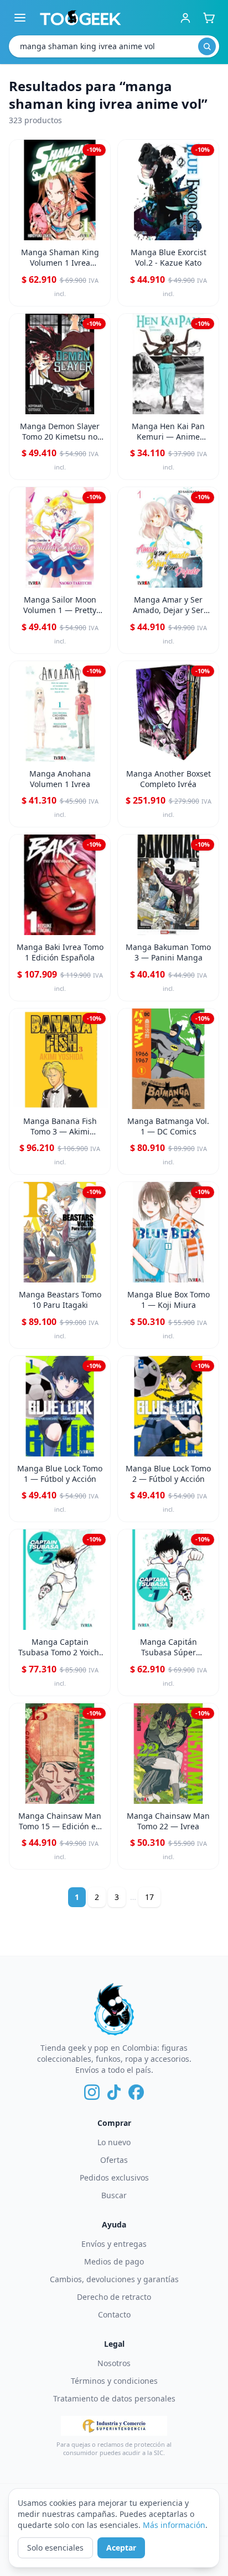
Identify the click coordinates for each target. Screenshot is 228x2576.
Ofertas (114, 2160)
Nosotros (114, 2363)
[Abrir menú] (20, 18)
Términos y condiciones (114, 2381)
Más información (174, 2525)
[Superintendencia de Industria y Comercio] (114, 2426)
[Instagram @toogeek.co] (92, 2092)
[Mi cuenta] (185, 18)
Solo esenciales (55, 2548)
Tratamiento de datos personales (114, 2398)
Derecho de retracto (114, 2297)
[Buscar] (207, 46)
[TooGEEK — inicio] (81, 18)
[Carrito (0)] (209, 18)
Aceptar (121, 2548)
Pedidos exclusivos (114, 2178)
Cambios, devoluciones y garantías (114, 2279)
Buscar (114, 2195)
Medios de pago (114, 2261)
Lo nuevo (114, 2142)
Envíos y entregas (114, 2244)
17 (149, 1897)
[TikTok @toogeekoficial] (114, 2092)
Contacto (114, 2314)
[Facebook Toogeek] (136, 2092)
